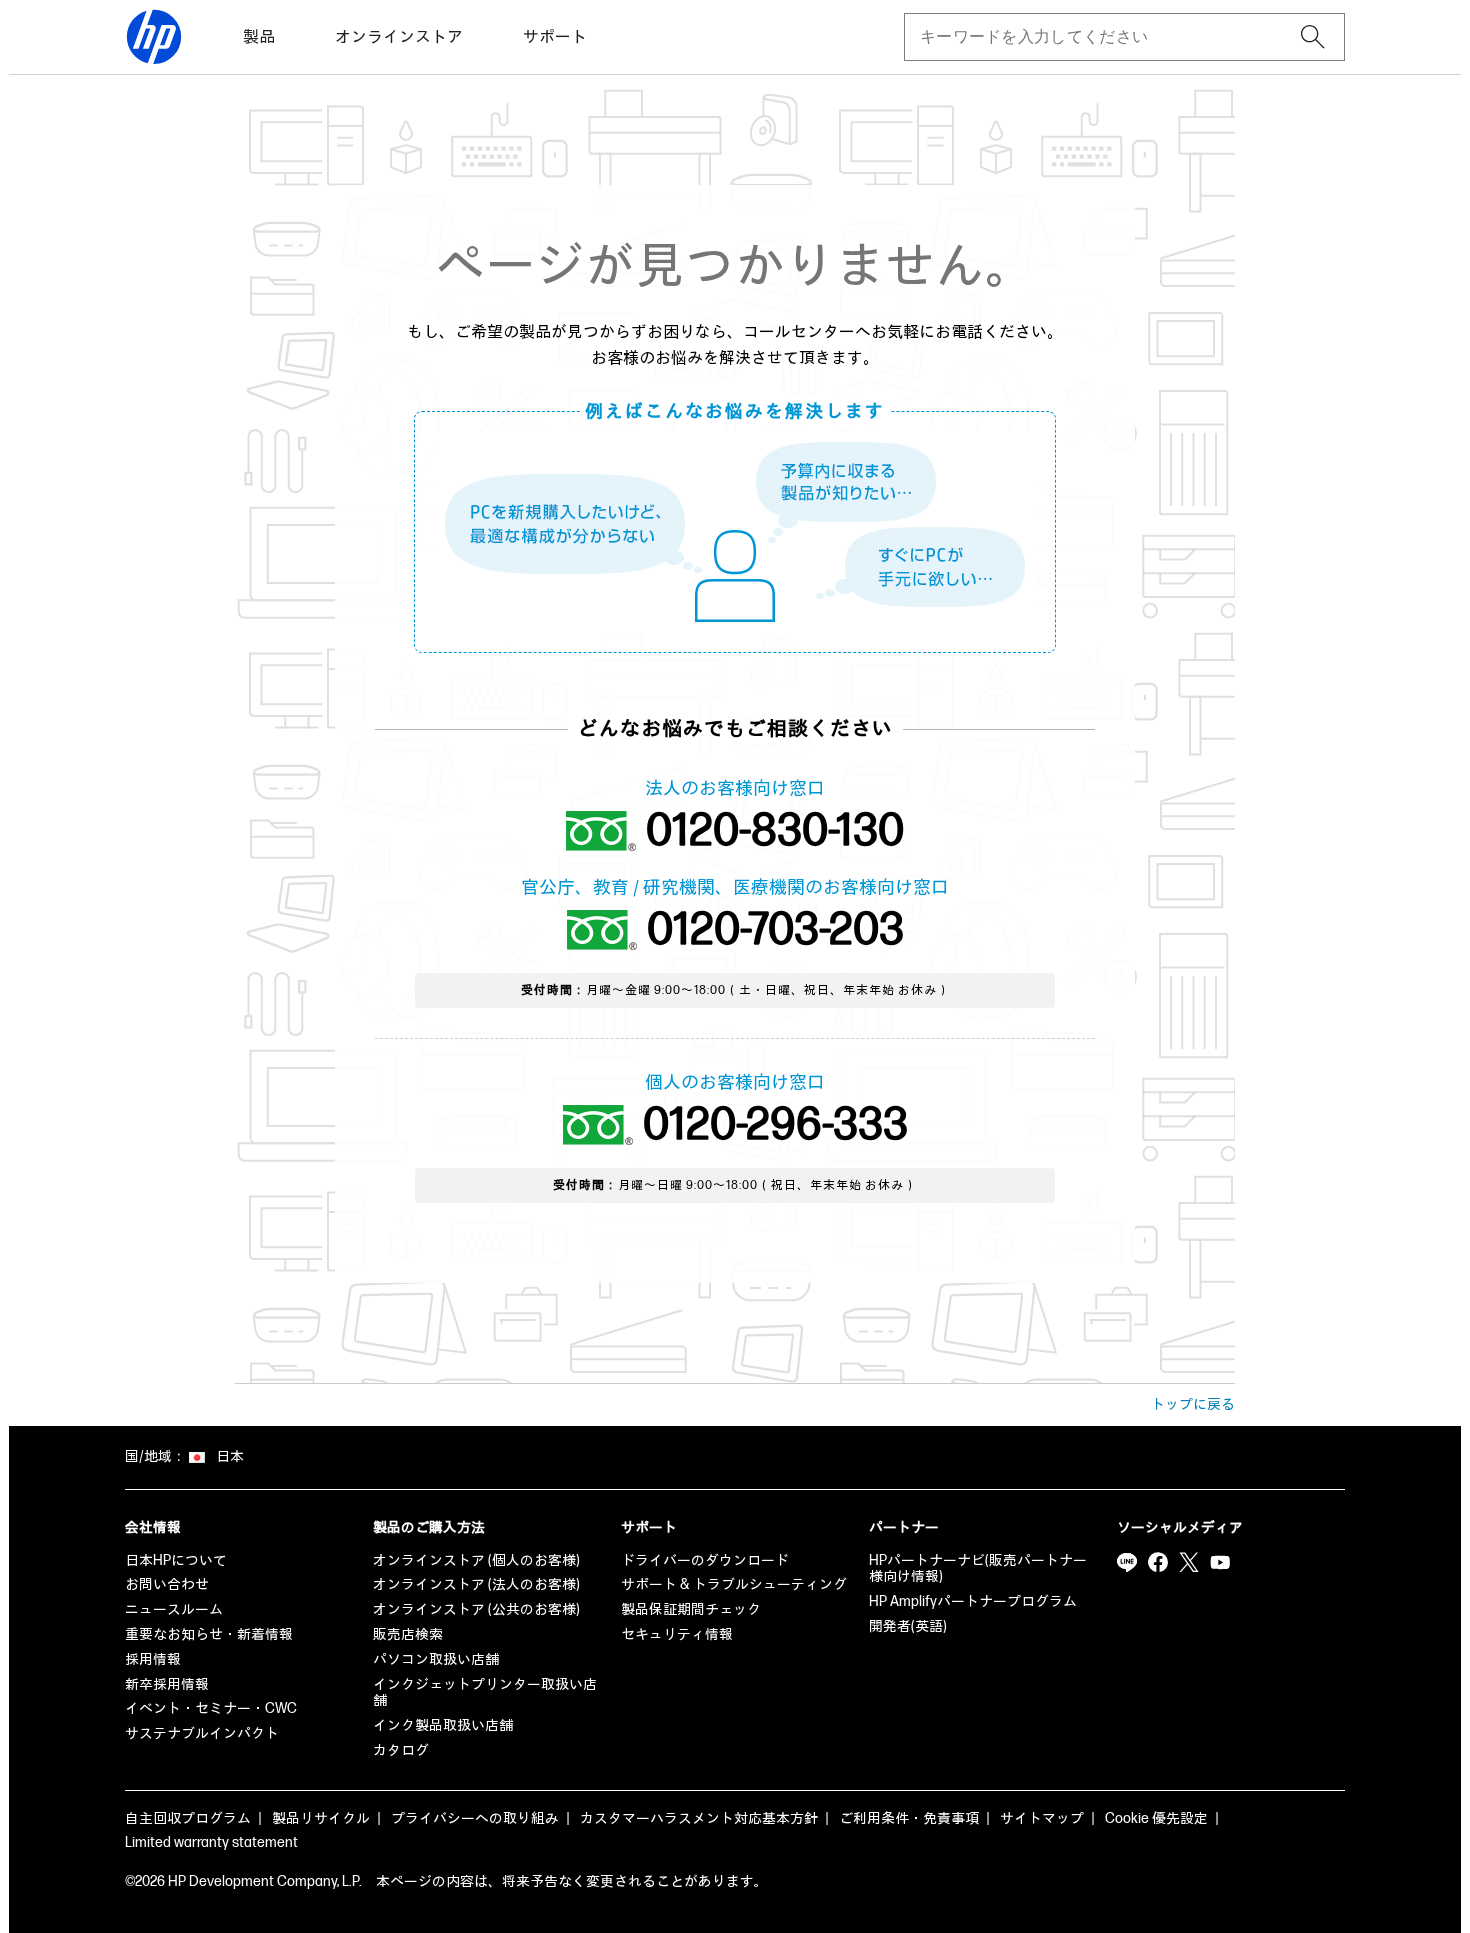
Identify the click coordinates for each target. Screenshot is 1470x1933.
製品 (259, 37)
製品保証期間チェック (691, 1609)
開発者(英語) (908, 1626)
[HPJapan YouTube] (1220, 1563)
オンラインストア (399, 37)
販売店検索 (408, 1634)
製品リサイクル (321, 1818)
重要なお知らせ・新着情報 (209, 1634)
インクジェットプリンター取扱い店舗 (485, 1693)
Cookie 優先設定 (1156, 1818)
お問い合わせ (167, 1584)
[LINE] (1127, 1563)
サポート (555, 37)
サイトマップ (1042, 1818)
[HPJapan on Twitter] (1189, 1563)
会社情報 (153, 1527)
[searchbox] (1108, 37)
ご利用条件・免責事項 (909, 1818)
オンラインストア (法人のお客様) (476, 1584)
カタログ (401, 1750)
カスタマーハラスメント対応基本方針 (699, 1818)
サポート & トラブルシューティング (734, 1584)
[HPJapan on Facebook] (1158, 1563)
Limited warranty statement (211, 1842)
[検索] (1313, 37)
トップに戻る (1193, 1404)
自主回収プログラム (188, 1818)
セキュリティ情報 (677, 1634)
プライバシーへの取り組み (475, 1818)
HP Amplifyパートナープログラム (973, 1601)
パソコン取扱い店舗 (436, 1659)
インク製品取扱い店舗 (443, 1725)
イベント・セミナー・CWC (211, 1708)
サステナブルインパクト (202, 1733)
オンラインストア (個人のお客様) (476, 1560)
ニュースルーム (174, 1609)
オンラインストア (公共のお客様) (476, 1609)
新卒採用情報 (167, 1684)
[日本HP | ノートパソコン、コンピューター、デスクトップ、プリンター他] (154, 37)
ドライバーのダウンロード (705, 1560)
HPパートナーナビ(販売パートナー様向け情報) (978, 1569)
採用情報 (153, 1659)
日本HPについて (176, 1560)
